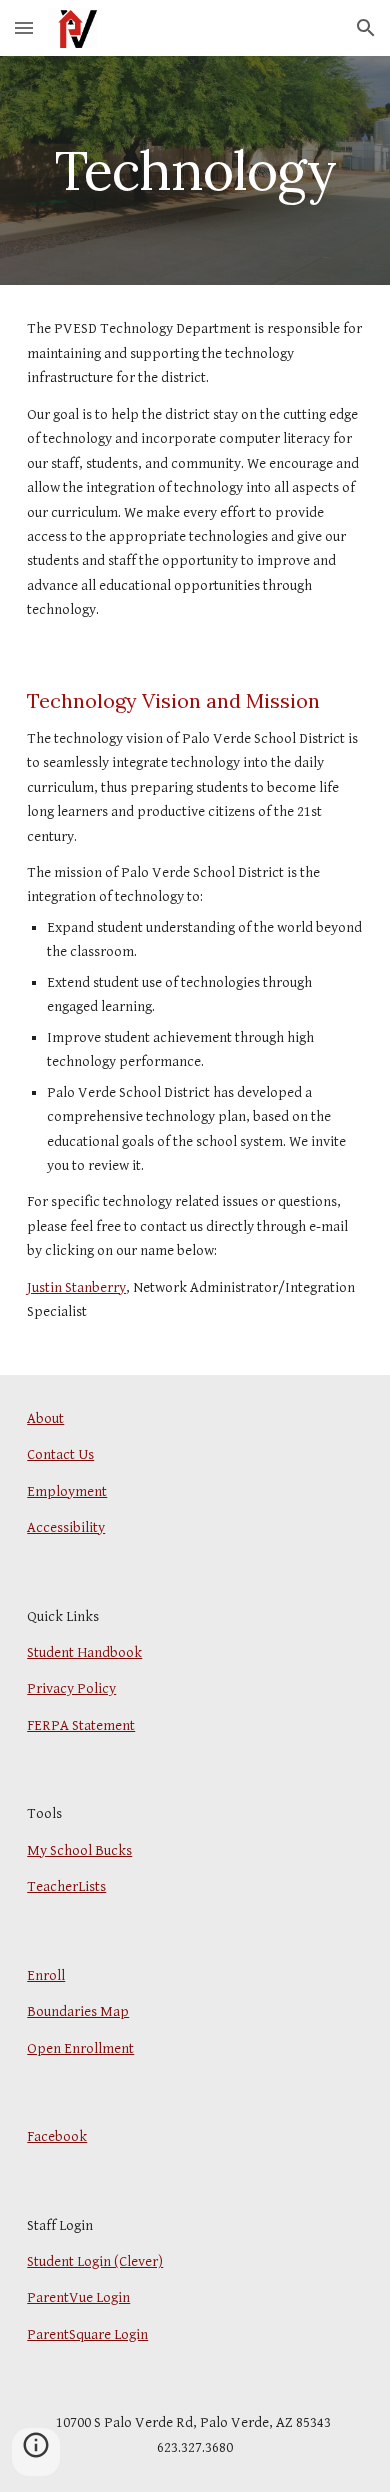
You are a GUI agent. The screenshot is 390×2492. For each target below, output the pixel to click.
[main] (195, 170)
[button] (24, 27)
